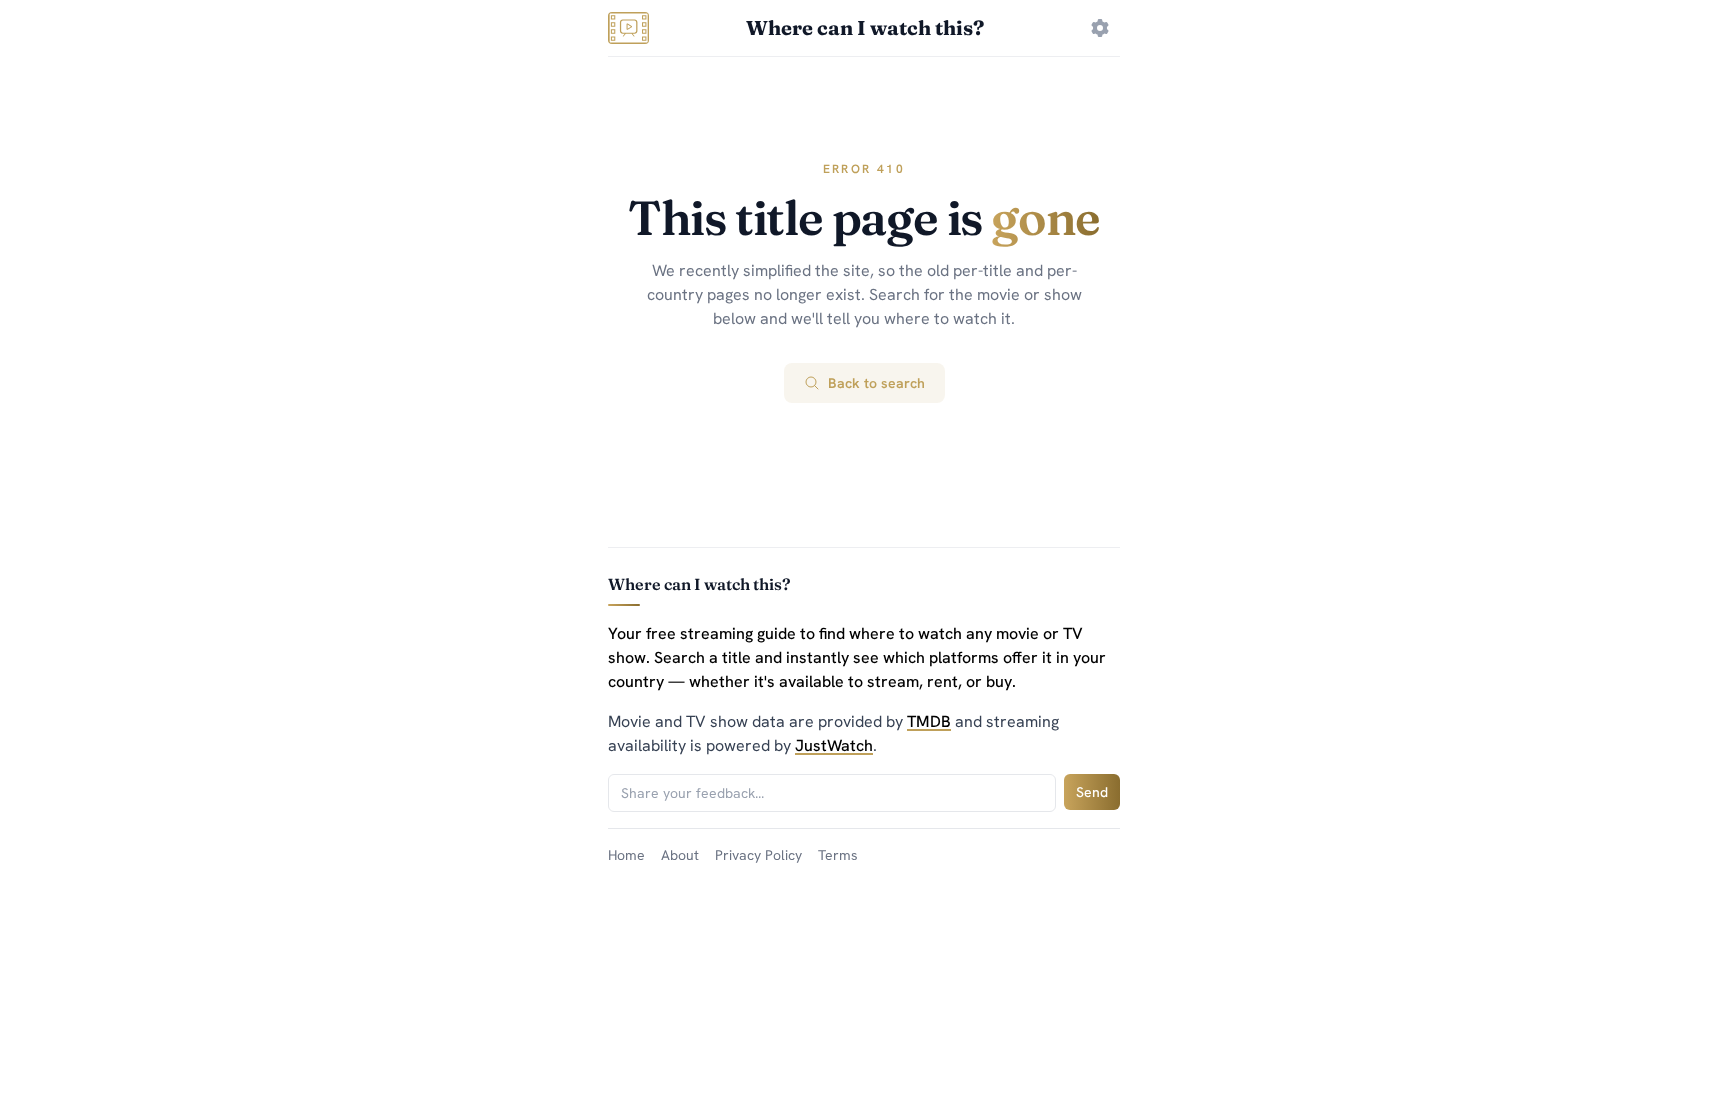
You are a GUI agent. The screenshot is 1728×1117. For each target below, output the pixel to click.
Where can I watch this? (865, 27)
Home (626, 855)
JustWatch (834, 745)
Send (1092, 792)
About (680, 855)
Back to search (876, 383)
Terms (838, 855)
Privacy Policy (758, 855)
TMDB (929, 721)
